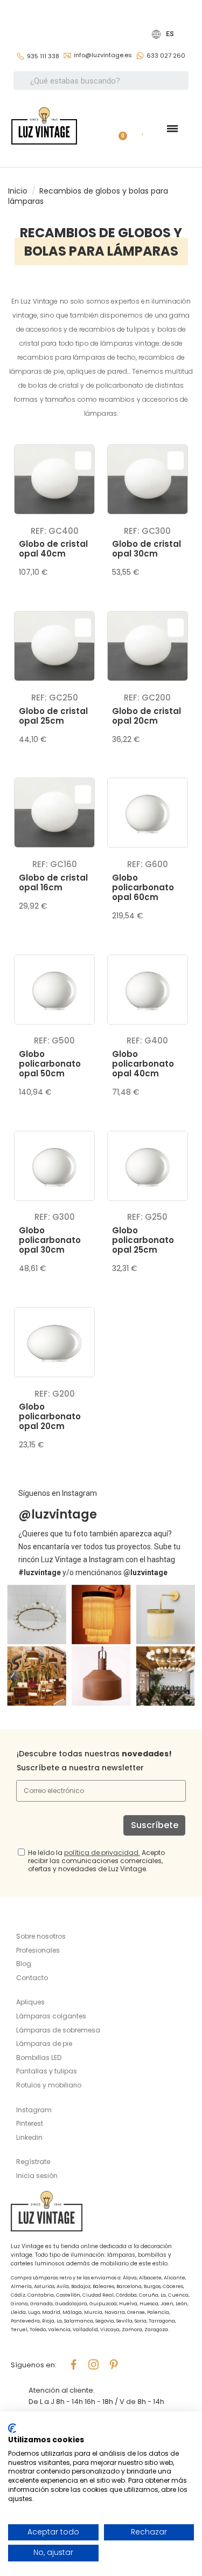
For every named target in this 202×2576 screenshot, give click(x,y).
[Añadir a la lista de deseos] (83, 461)
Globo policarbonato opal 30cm (50, 1240)
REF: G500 (54, 1040)
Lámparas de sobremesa (58, 2030)
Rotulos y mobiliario (49, 2085)
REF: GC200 (147, 698)
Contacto (32, 1978)
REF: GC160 (55, 864)
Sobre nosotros (41, 1936)
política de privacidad (101, 1853)
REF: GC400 (55, 531)
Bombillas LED (39, 2058)
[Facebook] (74, 2365)
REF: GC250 (55, 698)
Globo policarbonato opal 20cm (50, 1416)
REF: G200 (55, 1394)
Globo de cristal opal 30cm (147, 549)
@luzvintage (58, 1514)
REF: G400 (147, 1040)
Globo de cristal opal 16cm (53, 882)
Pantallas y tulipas (47, 2071)
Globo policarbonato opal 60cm (143, 887)
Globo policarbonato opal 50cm (50, 1064)
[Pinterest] (114, 2365)
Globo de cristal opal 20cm (147, 716)
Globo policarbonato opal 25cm (143, 1240)
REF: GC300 (147, 531)
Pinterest (30, 2123)
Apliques (30, 2002)
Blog (24, 1964)
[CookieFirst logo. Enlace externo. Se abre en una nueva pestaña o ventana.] (12, 2428)
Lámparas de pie (44, 2043)
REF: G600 (148, 864)
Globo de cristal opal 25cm (53, 716)
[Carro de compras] (119, 129)
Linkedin (29, 2137)
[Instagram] (94, 2365)
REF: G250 (147, 1217)
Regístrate (33, 2162)
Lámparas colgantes (51, 2016)
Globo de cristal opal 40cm (53, 549)
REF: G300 (55, 1217)
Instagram (34, 2110)
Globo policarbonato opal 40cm (143, 1064)
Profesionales (38, 1950)
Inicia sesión (37, 2176)
